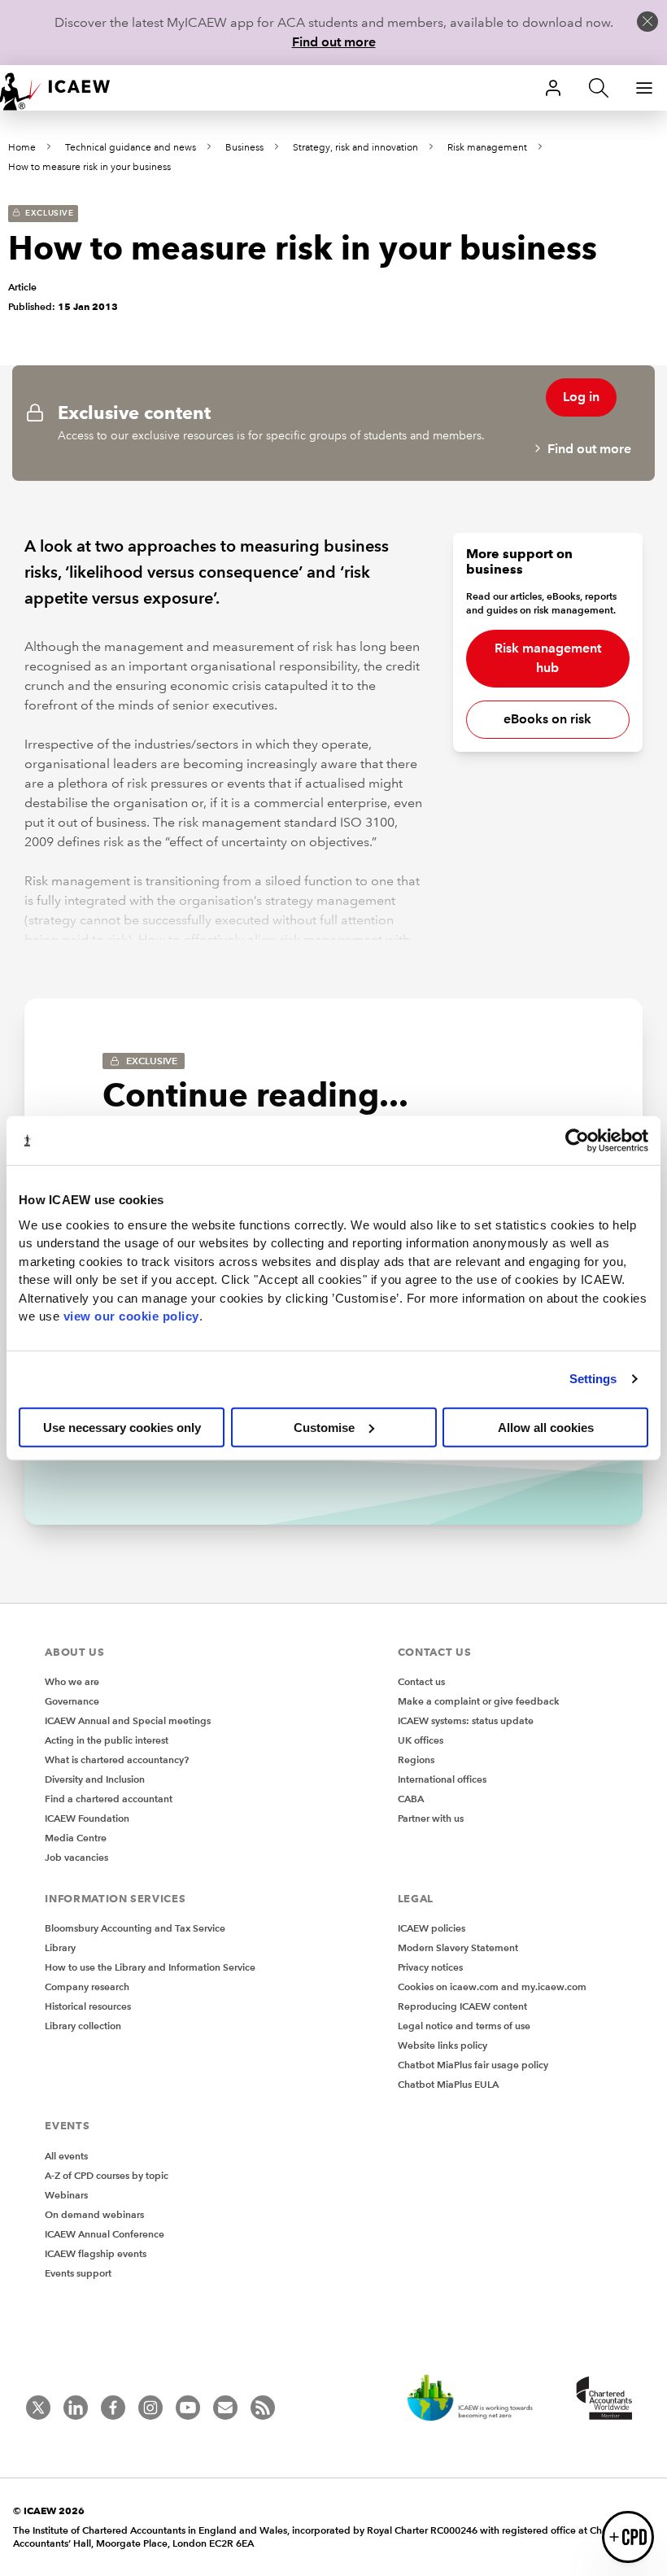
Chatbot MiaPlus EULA (448, 2084)
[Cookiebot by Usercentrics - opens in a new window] (577, 1141)
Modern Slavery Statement (458, 1947)
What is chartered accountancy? (117, 1760)
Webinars (66, 2195)
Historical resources (88, 2006)
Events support (78, 2273)
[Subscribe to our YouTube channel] (188, 2408)
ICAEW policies (432, 1928)
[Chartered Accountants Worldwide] (602, 2399)
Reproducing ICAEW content (462, 2006)
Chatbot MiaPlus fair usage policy (473, 2065)
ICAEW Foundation (87, 1818)
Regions (416, 1760)
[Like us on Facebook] (113, 2408)
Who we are (72, 1681)
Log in (581, 397)
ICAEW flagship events (96, 2253)
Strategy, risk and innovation (355, 148)
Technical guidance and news (131, 148)
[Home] (65, 88)
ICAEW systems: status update (466, 1720)
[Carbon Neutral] (478, 2399)
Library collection (83, 2026)
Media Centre (76, 1838)
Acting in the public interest (107, 1740)
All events (66, 2156)
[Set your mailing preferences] (225, 2408)
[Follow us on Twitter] (38, 2408)
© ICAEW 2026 (49, 2511)
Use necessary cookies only (122, 1427)
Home (22, 148)
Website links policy (442, 2045)
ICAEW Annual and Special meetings (128, 1720)
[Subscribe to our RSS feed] (263, 2408)
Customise (324, 1427)
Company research (87, 1987)
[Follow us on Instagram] (150, 2408)
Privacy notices (430, 1967)
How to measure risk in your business (89, 167)
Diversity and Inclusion (95, 1779)
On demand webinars (94, 2214)
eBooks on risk (547, 719)
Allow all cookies (546, 1427)
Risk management (487, 148)
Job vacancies (76, 1857)
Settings (593, 1379)
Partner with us (431, 1818)
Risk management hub (548, 658)
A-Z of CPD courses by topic (107, 2175)
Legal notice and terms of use (464, 2026)
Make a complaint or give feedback (479, 1701)
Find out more (334, 42)
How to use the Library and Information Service (150, 1967)
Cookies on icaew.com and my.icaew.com (492, 1987)
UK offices (421, 1740)
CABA (411, 1799)
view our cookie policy (131, 1316)
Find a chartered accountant (109, 1799)
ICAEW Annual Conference (105, 2234)
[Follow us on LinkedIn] (76, 2408)
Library (60, 1947)
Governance (72, 1701)
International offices (442, 1779)
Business (244, 148)
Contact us (421, 1681)
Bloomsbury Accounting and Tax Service (135, 1928)
